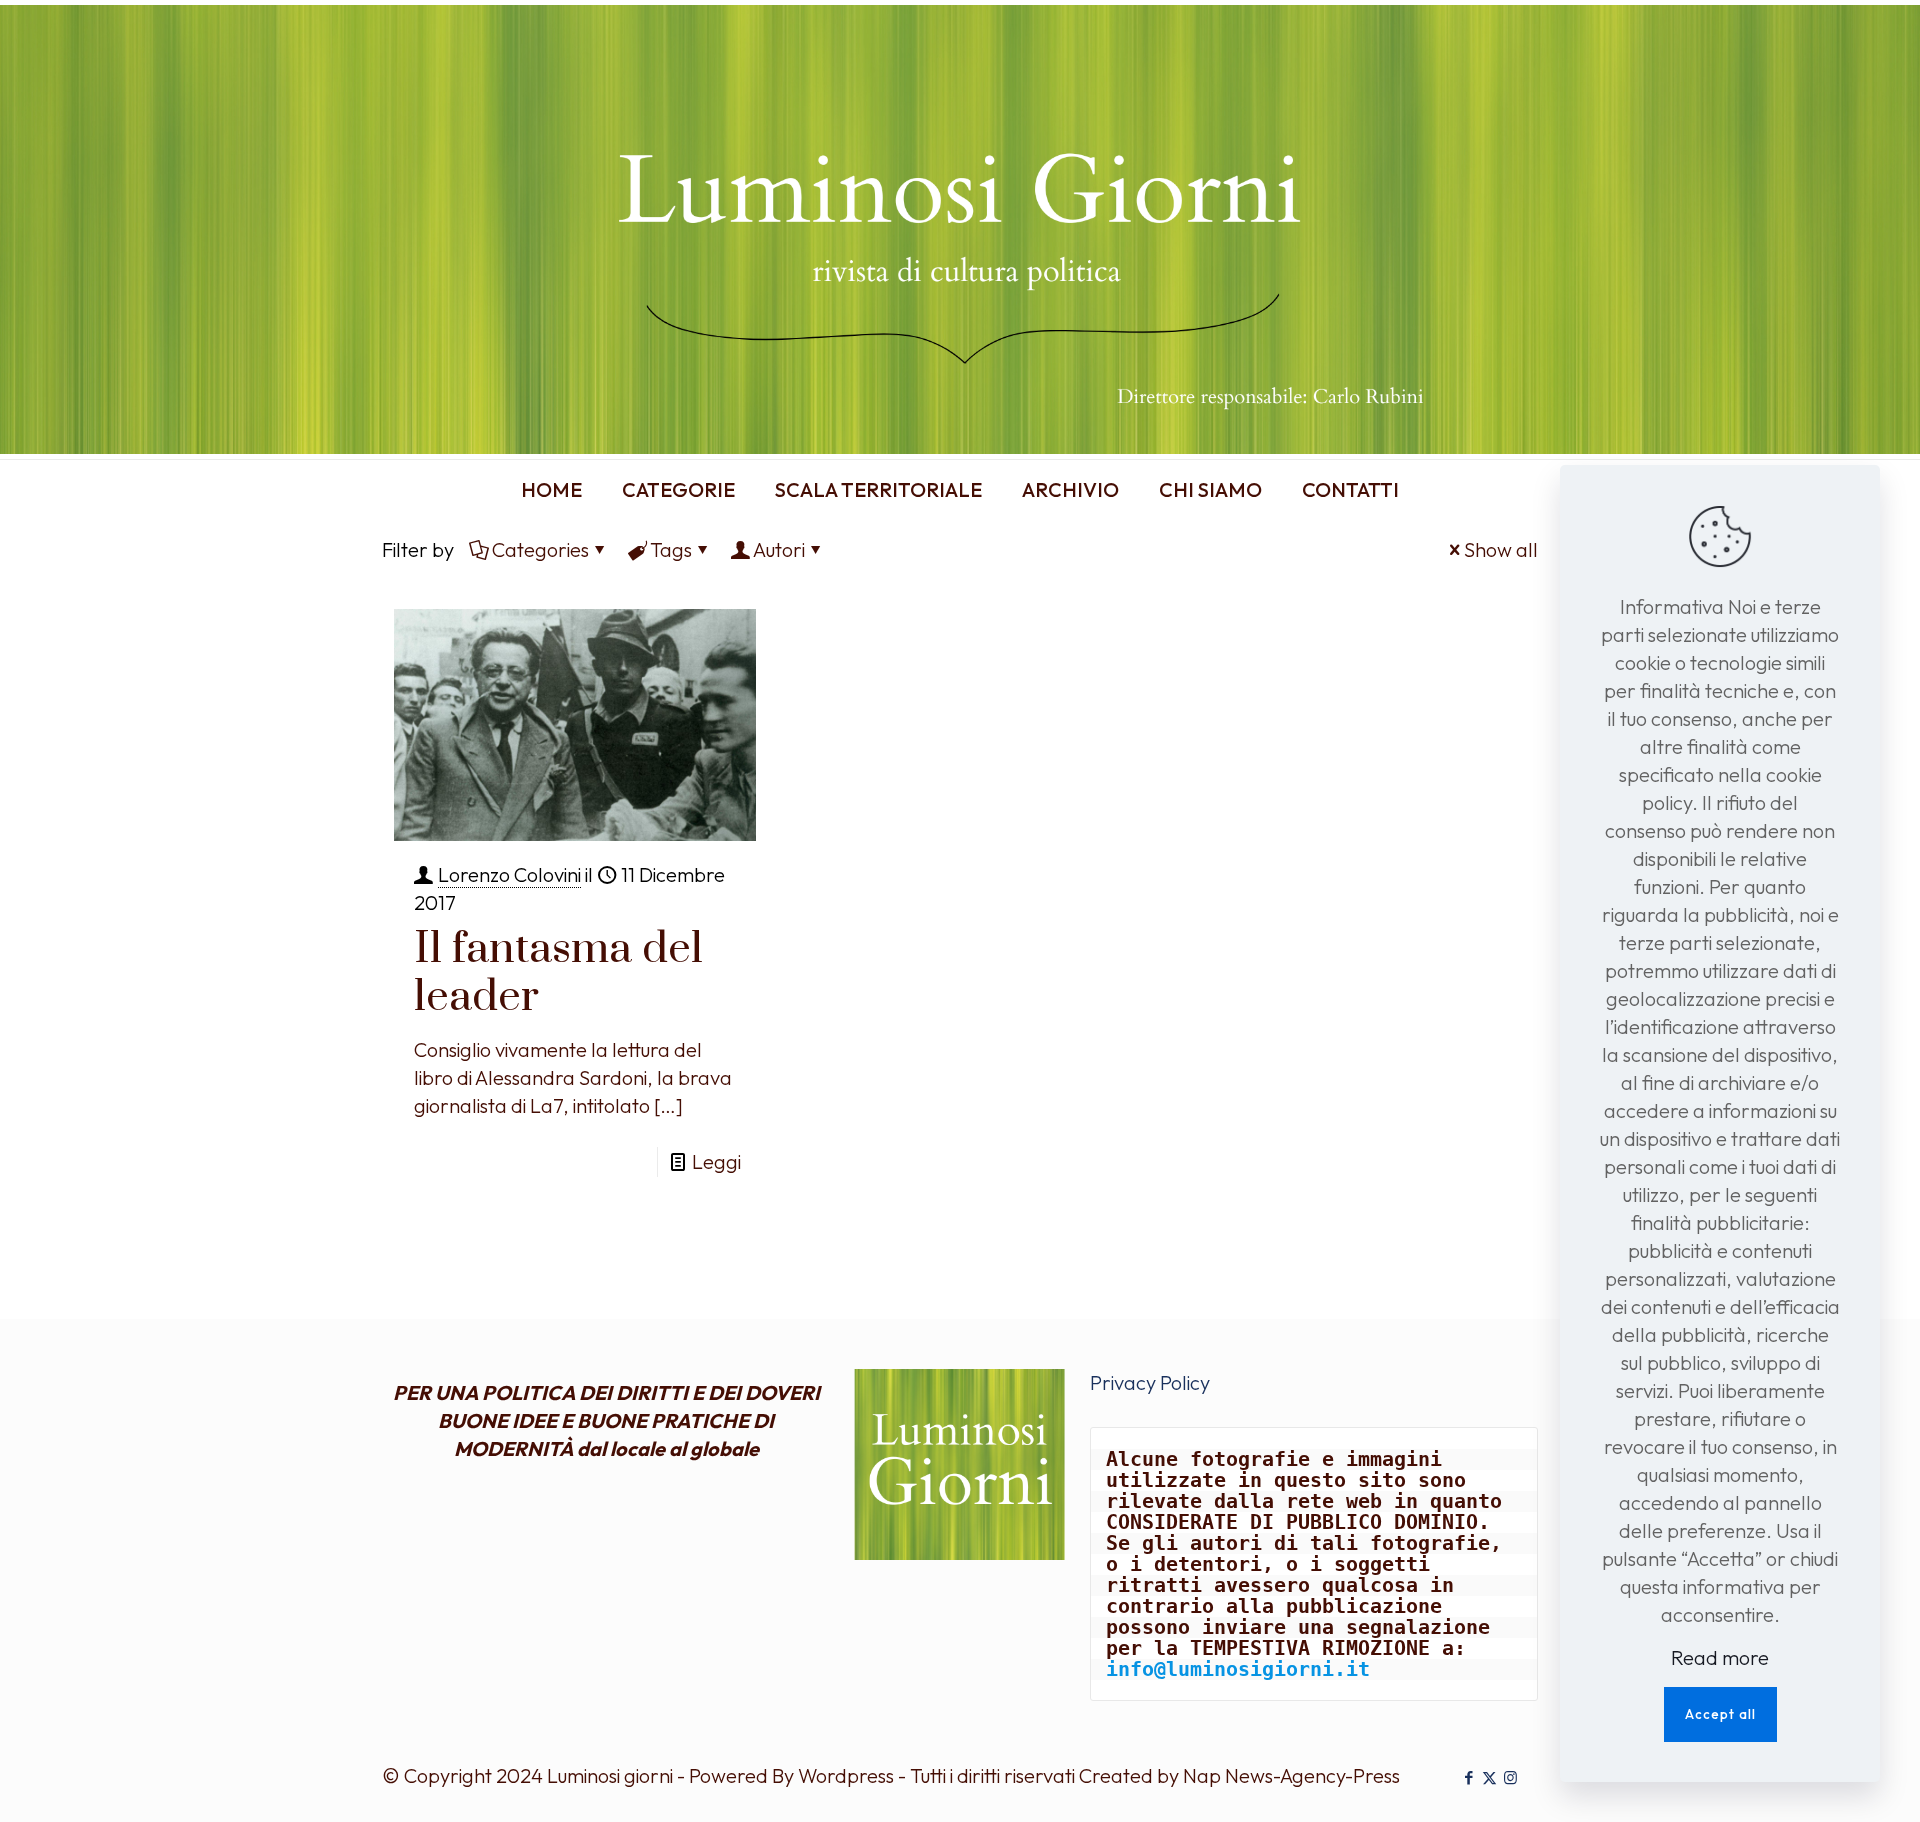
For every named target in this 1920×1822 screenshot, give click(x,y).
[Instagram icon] (1510, 1777)
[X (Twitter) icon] (1489, 1777)
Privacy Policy (1150, 1382)
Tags (671, 549)
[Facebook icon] (1468, 1777)
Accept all (1720, 1714)
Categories (540, 549)
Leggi (716, 1161)
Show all (1501, 549)
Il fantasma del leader (558, 973)
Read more (1720, 1657)
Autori (779, 549)
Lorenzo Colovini (509, 874)
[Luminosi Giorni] (960, 229)
